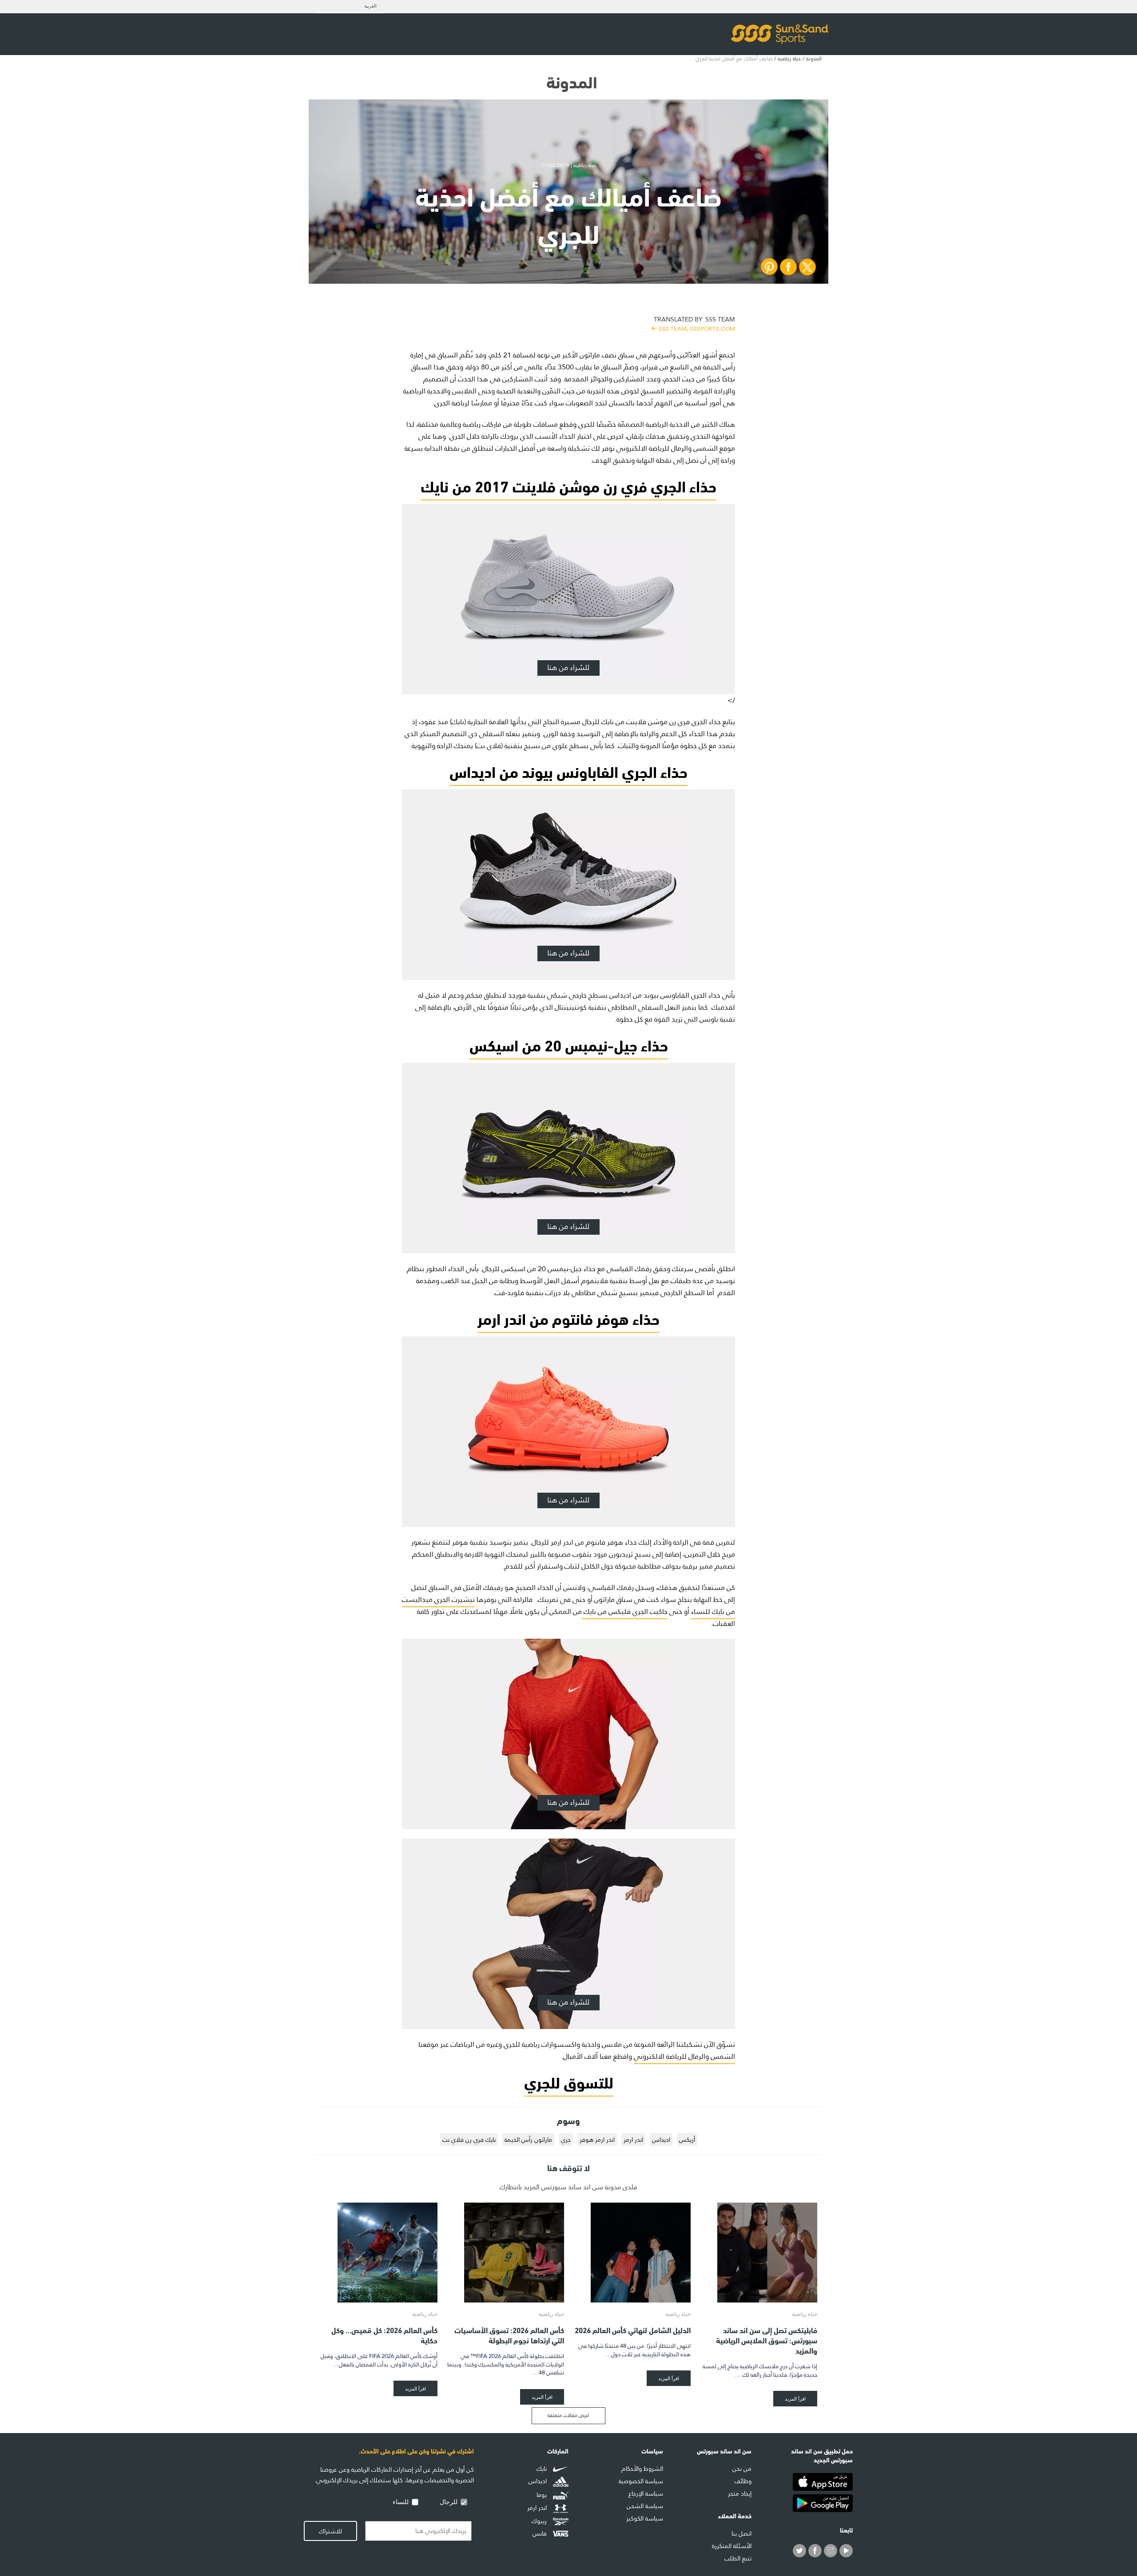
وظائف (743, 2481)
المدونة (814, 59)
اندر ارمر (633, 2140)
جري (566, 2140)
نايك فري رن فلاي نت (469, 2140)
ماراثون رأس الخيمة (528, 2140)
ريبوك (540, 2521)
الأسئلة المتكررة (732, 2546)
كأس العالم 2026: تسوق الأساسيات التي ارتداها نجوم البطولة (509, 2334)
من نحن (742, 2469)
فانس (541, 2533)
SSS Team (694, 323)
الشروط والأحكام (642, 2469)
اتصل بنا (741, 2533)
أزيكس (687, 2140)
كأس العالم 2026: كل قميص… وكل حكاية (384, 2334)
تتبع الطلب (738, 2558)
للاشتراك (330, 2531)
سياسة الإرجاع (646, 2493)
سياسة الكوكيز (645, 2518)
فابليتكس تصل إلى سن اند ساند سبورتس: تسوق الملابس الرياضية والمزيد (767, 2340)
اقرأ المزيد (795, 2399)
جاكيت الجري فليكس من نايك (625, 1611)
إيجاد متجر (740, 2493)
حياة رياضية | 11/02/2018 (568, 165)
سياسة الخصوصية (641, 2481)
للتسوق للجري (569, 2081)
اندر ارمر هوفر (597, 2140)
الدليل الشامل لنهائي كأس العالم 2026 (633, 2329)
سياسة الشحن (645, 2506)
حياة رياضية (789, 59)
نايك (543, 2469)
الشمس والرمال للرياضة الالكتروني (684, 2056)
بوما (543, 2495)
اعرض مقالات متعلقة (568, 2415)
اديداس (661, 2140)
